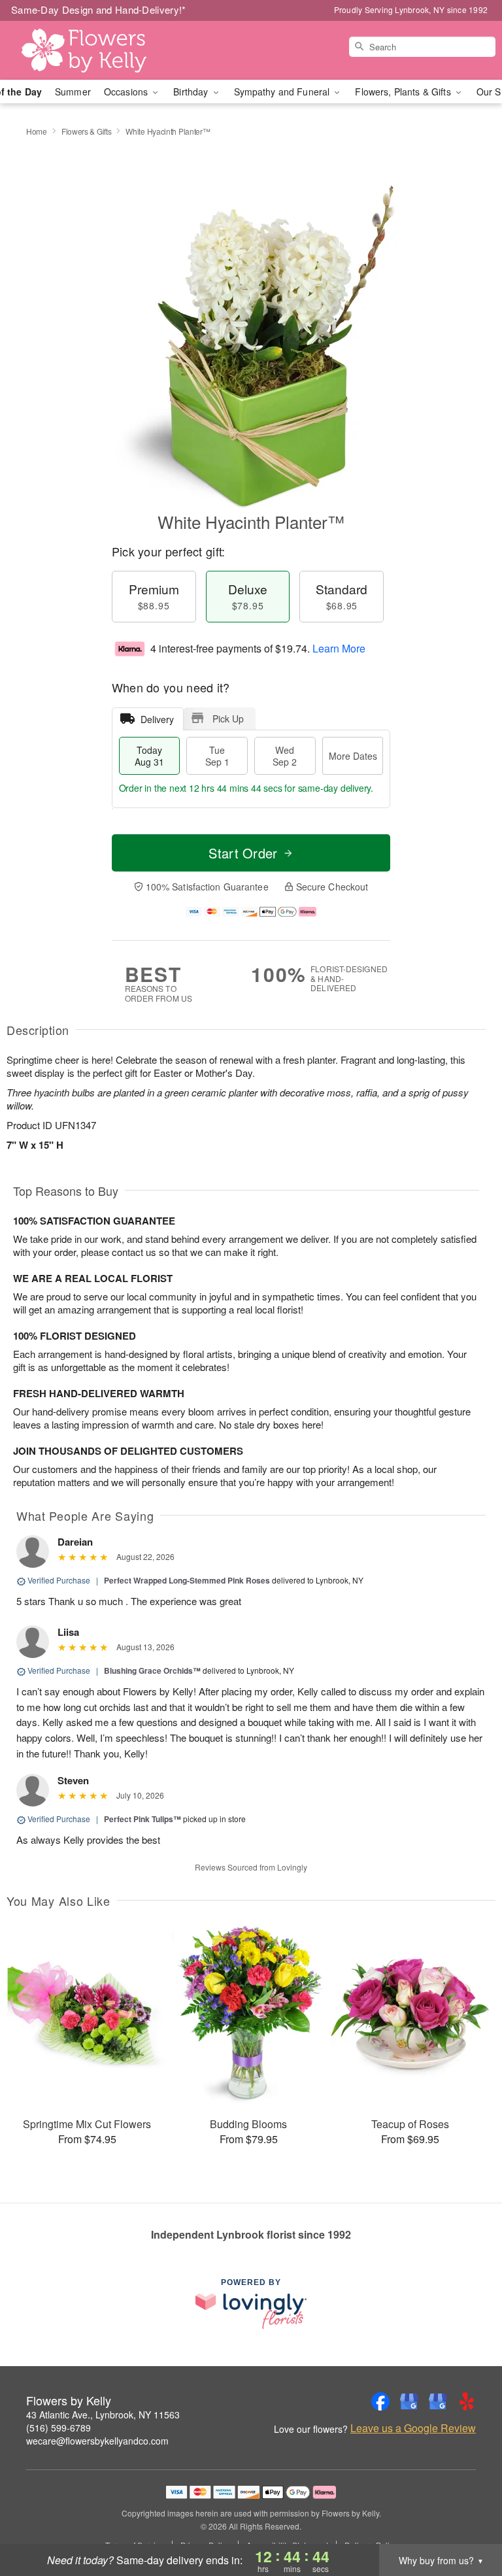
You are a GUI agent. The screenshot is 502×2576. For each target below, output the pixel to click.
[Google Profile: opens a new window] (409, 2401)
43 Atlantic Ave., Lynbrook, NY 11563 (103, 2415)
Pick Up (228, 719)
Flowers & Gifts (87, 131)
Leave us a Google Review (413, 2428)
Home (37, 131)
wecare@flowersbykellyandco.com (97, 2441)
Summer (73, 92)
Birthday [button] (192, 92)
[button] (468, 2520)
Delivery (157, 719)
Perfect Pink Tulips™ (142, 1819)
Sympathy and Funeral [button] (283, 92)
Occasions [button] (127, 92)
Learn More (339, 648)
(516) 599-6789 (59, 2428)
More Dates (353, 756)
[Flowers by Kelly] (86, 50)
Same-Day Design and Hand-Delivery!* (99, 9)
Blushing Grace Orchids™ (152, 1670)
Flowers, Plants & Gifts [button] (404, 92)
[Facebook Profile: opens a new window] (380, 2401)
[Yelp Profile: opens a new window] (467, 2401)
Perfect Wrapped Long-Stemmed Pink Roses (187, 1580)
